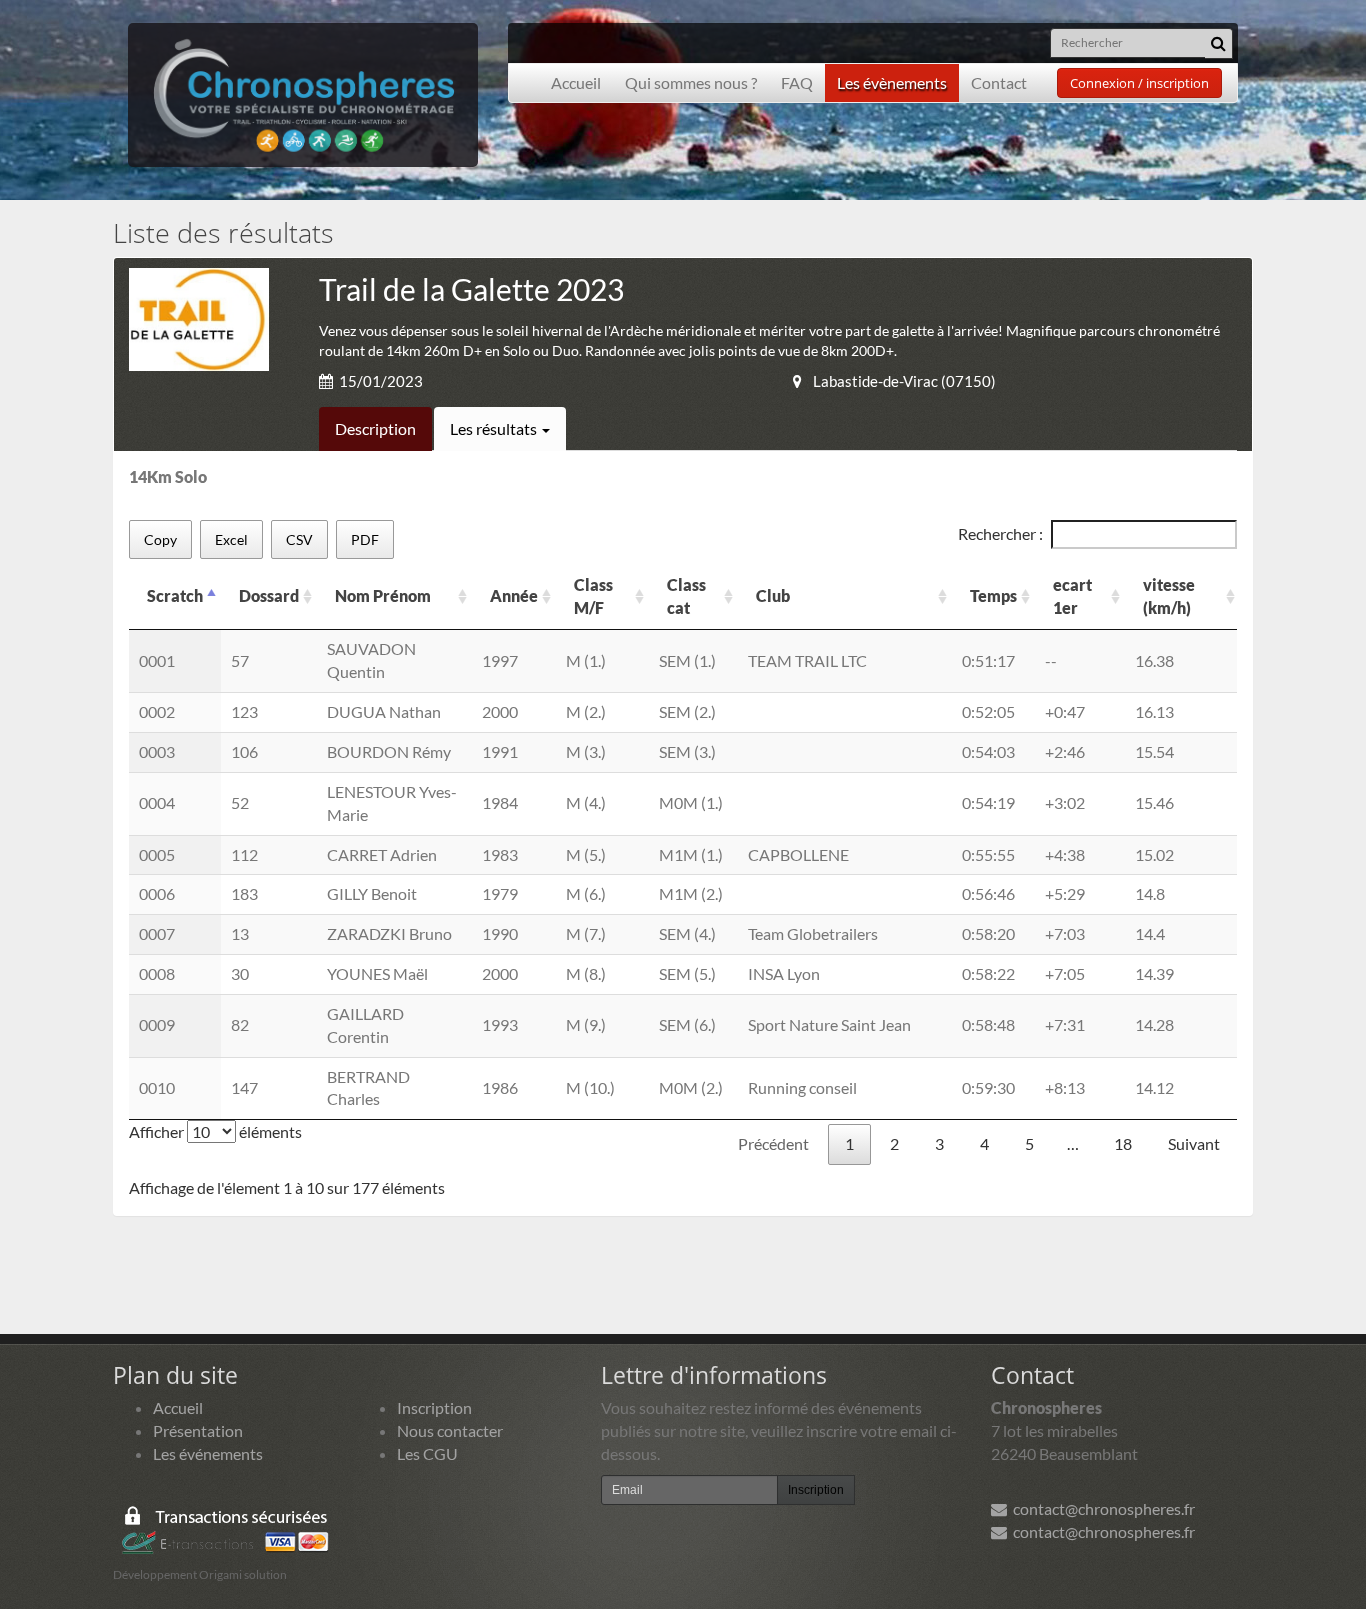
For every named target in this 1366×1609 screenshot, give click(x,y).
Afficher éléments (215, 1131)
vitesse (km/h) (1169, 596)
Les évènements (892, 82)
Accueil (576, 82)
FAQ (797, 82)
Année (514, 595)
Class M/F (593, 596)
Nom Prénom (383, 595)
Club (773, 595)
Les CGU (427, 1453)
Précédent (773, 1143)
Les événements (208, 1453)
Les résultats (495, 428)
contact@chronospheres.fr (1101, 1508)
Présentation (198, 1430)
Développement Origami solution (200, 1574)
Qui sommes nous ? (691, 82)
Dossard (269, 595)
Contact (999, 82)
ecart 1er (1072, 596)
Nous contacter (450, 1430)
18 (1123, 1143)
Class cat (686, 596)
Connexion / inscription (1139, 83)
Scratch (175, 595)
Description (375, 428)
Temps (993, 595)
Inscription (434, 1407)
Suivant (1194, 1143)
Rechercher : (1000, 533)
